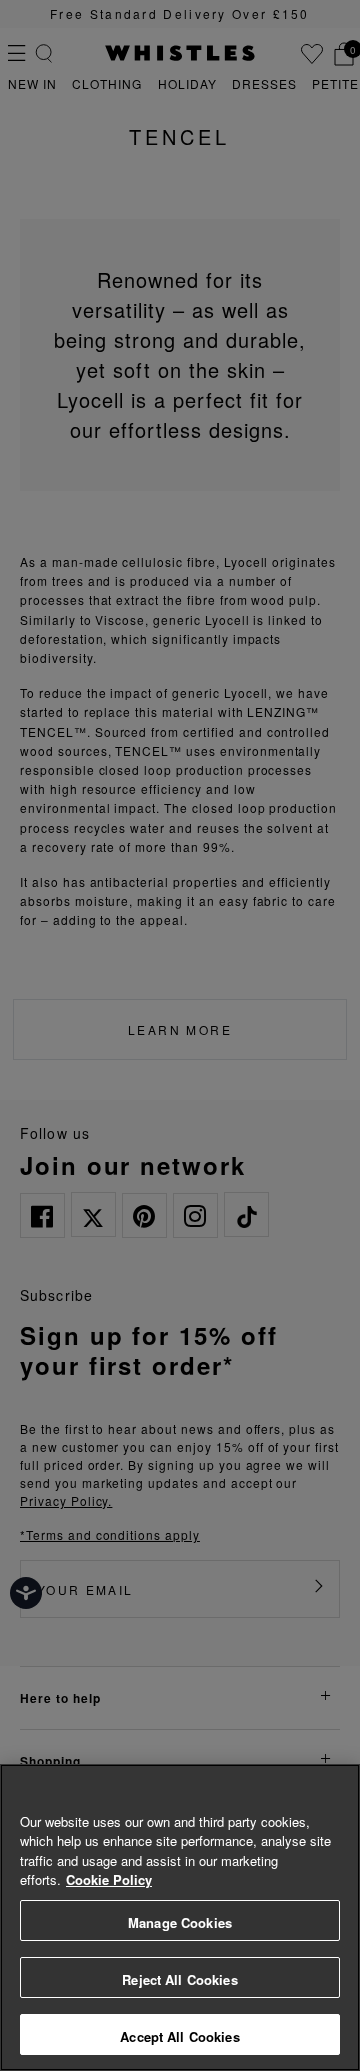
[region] (180, 1917)
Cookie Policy (109, 1879)
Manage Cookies (180, 1922)
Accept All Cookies (179, 2036)
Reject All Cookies (179, 1979)
